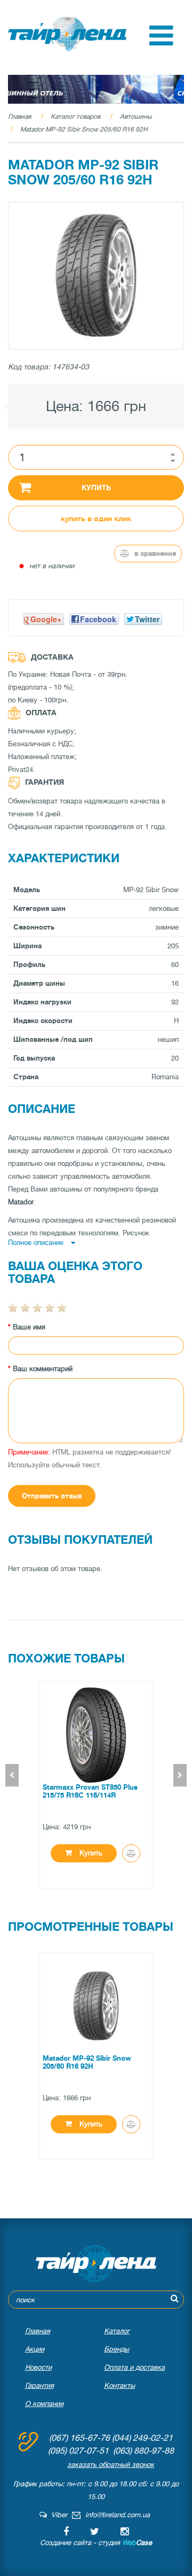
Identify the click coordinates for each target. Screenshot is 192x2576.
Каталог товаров (75, 117)
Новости (38, 2367)
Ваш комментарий (43, 1369)
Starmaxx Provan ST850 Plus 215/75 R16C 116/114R (90, 1791)
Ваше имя (29, 1327)
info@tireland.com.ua (118, 2515)
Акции (35, 2349)
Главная (19, 117)
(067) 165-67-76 (79, 2438)
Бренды (117, 2349)
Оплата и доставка (134, 2367)
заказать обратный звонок (111, 2465)
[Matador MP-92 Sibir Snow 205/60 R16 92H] (96, 276)
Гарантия (39, 2385)
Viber (57, 2515)
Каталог (117, 2331)
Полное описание (37, 1243)
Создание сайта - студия (96, 2543)
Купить (96, 488)
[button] (161, 43)
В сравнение (154, 554)
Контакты (119, 2385)
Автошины (136, 117)
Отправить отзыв (52, 1496)
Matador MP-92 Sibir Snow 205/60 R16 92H (84, 129)
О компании (44, 2404)
